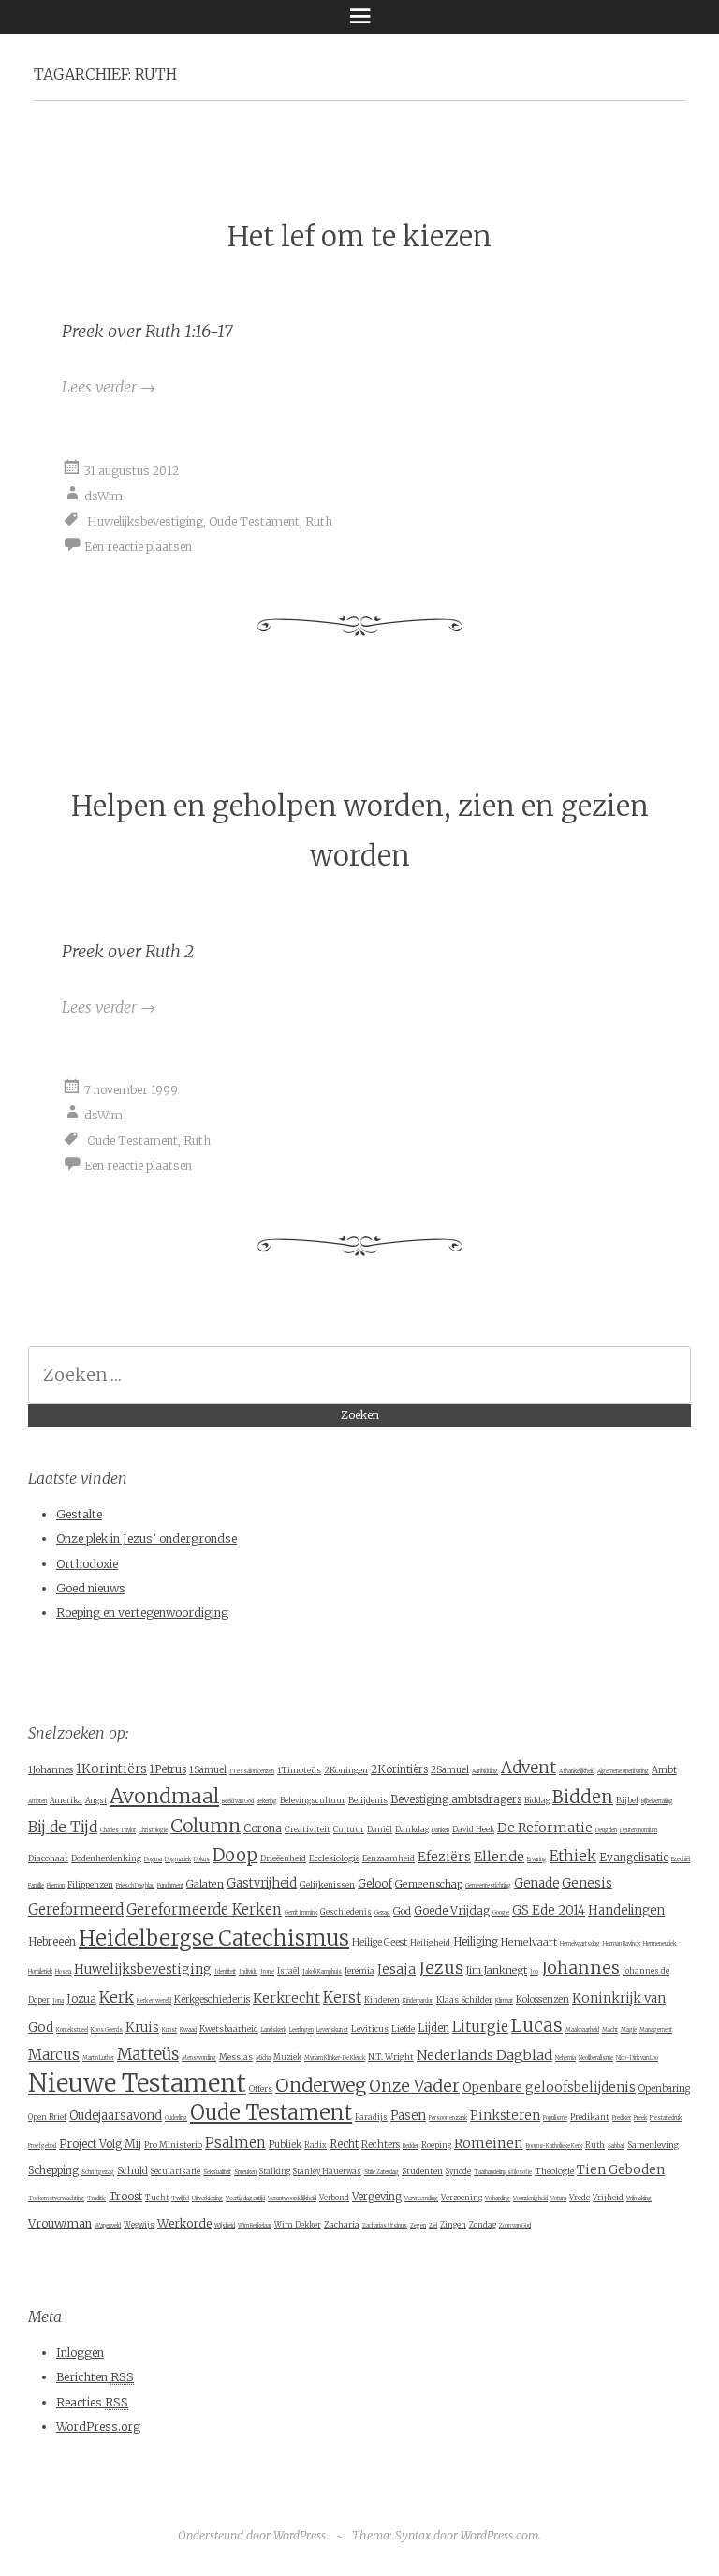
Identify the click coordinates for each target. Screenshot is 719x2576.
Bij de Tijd (63, 1827)
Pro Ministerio (173, 2145)
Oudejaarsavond (116, 2116)
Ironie (267, 1972)
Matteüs (148, 2054)
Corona (263, 1828)
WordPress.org (98, 2427)
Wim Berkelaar (255, 2226)
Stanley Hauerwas (327, 2171)
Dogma (153, 1859)
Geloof (375, 1884)
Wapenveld (108, 2226)
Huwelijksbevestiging (145, 520)
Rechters (381, 2145)
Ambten (37, 1801)
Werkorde (184, 2223)
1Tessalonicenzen (252, 1771)
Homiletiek (40, 1972)
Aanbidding (485, 1771)
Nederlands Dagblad (484, 2055)
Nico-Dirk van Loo (637, 2058)
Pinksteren (505, 2116)
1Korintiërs (111, 1769)
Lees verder (109, 387)
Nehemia (565, 2058)
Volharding (498, 2198)
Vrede (580, 2198)
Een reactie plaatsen (138, 546)
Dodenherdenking (106, 1858)
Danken (440, 1830)
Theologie (554, 2171)
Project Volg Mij (100, 2144)
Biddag (537, 1800)
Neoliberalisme (596, 2058)
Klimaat (504, 2001)
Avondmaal (164, 1796)
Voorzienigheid (530, 2198)
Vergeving (377, 2197)
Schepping (53, 2170)
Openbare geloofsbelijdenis (549, 2087)
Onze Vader (414, 2086)
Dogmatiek (178, 1859)
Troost (125, 2197)
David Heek (473, 1829)
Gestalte (79, 1514)
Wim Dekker (298, 2225)
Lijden (433, 2028)
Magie (629, 2030)
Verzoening (462, 2198)
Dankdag (412, 1829)
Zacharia (342, 2224)
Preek (640, 2118)
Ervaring (537, 1859)
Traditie (96, 2198)
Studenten (422, 2171)
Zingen (453, 2225)
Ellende (499, 1857)
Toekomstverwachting (56, 2198)
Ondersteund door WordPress (252, 2535)
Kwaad (188, 2030)
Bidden (583, 1797)
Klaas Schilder (464, 1999)
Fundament (170, 1886)
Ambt (664, 1770)
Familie (36, 1886)
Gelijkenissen (327, 1884)
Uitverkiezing (207, 2198)
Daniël (380, 1829)
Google (501, 1913)
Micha (263, 2058)
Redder (411, 2146)
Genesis (587, 1883)
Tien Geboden (621, 2170)
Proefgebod (42, 2146)
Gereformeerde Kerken (204, 1910)
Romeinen (489, 2143)
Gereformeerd (76, 1910)
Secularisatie (176, 2171)
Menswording (199, 2058)
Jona (58, 2001)
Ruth (319, 520)
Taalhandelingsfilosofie (503, 2172)
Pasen (408, 2116)
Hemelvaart (529, 1942)
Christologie (153, 1830)
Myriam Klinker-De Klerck (335, 2058)
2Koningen (346, 1770)
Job (534, 1972)
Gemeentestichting (488, 1886)
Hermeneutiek (660, 1944)
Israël (288, 1971)
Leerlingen (301, 2030)
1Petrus (168, 1769)
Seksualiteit (217, 2172)
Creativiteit (308, 1829)
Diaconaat (48, 1858)
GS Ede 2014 (549, 1910)
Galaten (205, 1884)
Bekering (267, 1801)
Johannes (580, 1968)
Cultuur (349, 1829)
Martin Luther (98, 2058)
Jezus (441, 1968)
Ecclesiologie (334, 1858)
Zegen (418, 2226)
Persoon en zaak (448, 2118)
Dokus (202, 1859)
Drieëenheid (283, 1858)
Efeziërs (444, 1857)
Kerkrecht (286, 1998)
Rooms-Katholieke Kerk (554, 2146)
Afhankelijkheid (577, 1771)
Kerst (342, 1998)
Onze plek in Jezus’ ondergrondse (147, 1539)
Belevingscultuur (313, 1800)
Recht (344, 2144)
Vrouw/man (60, 2223)
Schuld (132, 2171)
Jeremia (359, 1970)
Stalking (275, 2171)
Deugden (606, 1830)
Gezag (382, 1913)
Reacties (92, 2402)
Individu (248, 1972)
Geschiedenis (346, 1912)
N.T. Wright (391, 2057)
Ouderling (176, 2118)
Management (656, 2030)
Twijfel (180, 2198)
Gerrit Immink (301, 1913)
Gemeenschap (429, 1884)
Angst (96, 1800)
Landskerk (274, 2030)
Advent (528, 1768)
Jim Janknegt (497, 1970)
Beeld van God (238, 1801)
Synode (458, 2171)
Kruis (142, 2028)
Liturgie (480, 2027)
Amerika (66, 1800)
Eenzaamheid (389, 1858)
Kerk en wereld (154, 2001)
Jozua (81, 1999)
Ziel (433, 2226)
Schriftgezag (98, 2172)
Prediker (622, 2118)
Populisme (555, 2118)
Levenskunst (332, 2030)
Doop (235, 1855)
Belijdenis (368, 1800)
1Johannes (51, 1770)
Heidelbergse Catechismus (214, 1938)
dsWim (103, 495)
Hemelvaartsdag (580, 1944)
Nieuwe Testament (137, 2083)
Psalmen (235, 2143)
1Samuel (208, 1770)
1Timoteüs (299, 1770)
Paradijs (371, 2117)
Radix (315, 2145)
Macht (610, 2030)
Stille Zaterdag (382, 2172)
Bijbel (627, 1800)
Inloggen (80, 2353)
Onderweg (321, 2085)
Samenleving (653, 2145)
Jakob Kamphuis (322, 1972)
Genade (536, 1883)
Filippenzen (90, 1884)
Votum (558, 2198)
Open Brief (47, 2117)
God (402, 1911)
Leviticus (370, 2028)
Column (205, 1826)
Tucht (157, 2198)
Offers (261, 2088)
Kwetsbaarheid (229, 2028)
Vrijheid (608, 2198)
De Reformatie (545, 1828)
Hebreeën (52, 1942)
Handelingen (626, 1910)
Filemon (56, 1886)
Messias (236, 2057)
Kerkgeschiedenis (212, 1999)
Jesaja (396, 1969)
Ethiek (573, 1856)
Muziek (287, 2057)
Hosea (63, 1972)
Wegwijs (139, 2225)
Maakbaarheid (582, 2030)
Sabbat (616, 2146)
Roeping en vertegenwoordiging (142, 1613)
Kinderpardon (418, 2001)
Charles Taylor (118, 1830)
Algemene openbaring (623, 1771)
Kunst (169, 2030)
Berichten (95, 2377)
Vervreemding (421, 2198)
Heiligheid (430, 1942)
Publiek (285, 2145)
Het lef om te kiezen (359, 237)
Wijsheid (225, 2226)
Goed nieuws (91, 1588)
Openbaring (664, 2088)
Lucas (537, 2025)
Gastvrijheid (262, 1883)
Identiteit (225, 1972)
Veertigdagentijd (245, 2198)
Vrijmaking (639, 2198)
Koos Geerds (107, 2030)
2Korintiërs (399, 1769)
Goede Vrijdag (452, 1910)
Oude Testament (254, 520)
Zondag (483, 2225)
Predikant (590, 2117)
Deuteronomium (638, 1830)
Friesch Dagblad (135, 1886)
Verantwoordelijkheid (292, 2198)
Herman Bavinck (622, 1944)
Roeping (436, 2145)
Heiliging (476, 1941)
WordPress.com (499, 2535)
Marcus (54, 2055)
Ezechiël (681, 1859)
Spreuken (245, 2172)
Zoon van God (515, 2226)
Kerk (117, 1997)
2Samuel (450, 1770)
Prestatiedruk (666, 2118)
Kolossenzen (543, 1999)
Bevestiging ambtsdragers (456, 1799)
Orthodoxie (87, 1564)
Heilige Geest (380, 1942)
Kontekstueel (72, 2030)
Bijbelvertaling (657, 1801)
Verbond (334, 2198)
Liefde (403, 2028)
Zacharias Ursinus (385, 2226)
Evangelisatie (634, 1857)
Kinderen (382, 2000)
